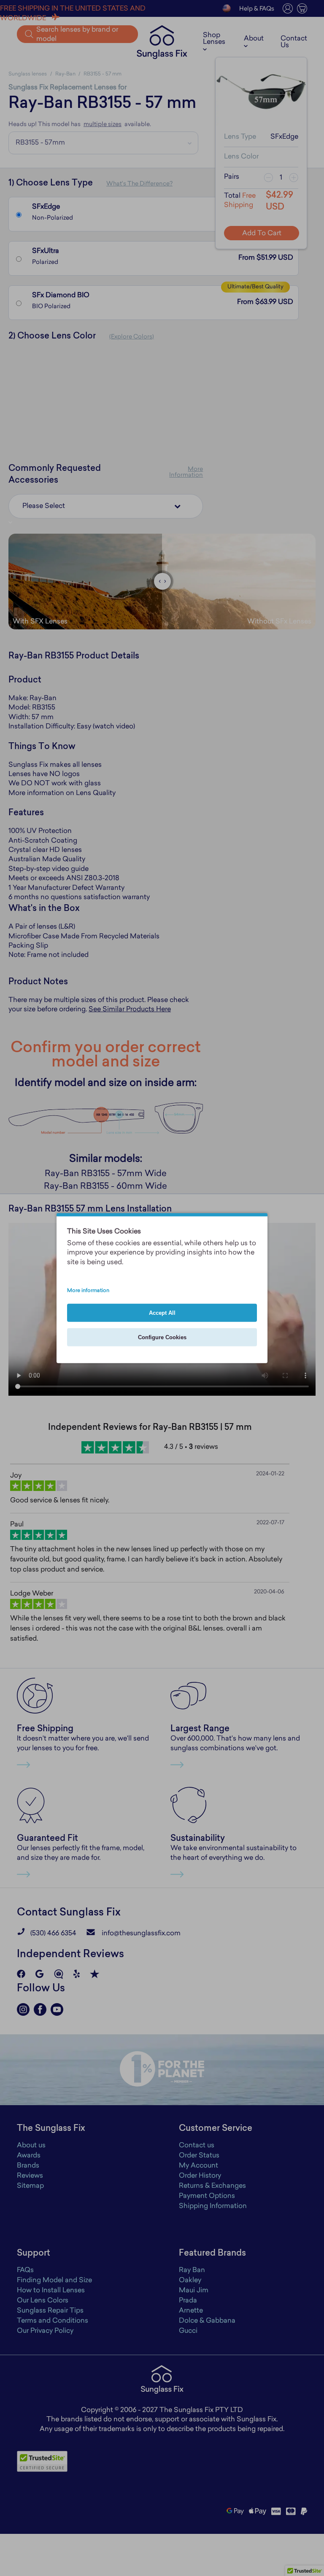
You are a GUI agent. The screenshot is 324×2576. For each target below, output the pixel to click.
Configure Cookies (162, 1337)
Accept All (162, 1313)
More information (88, 1291)
